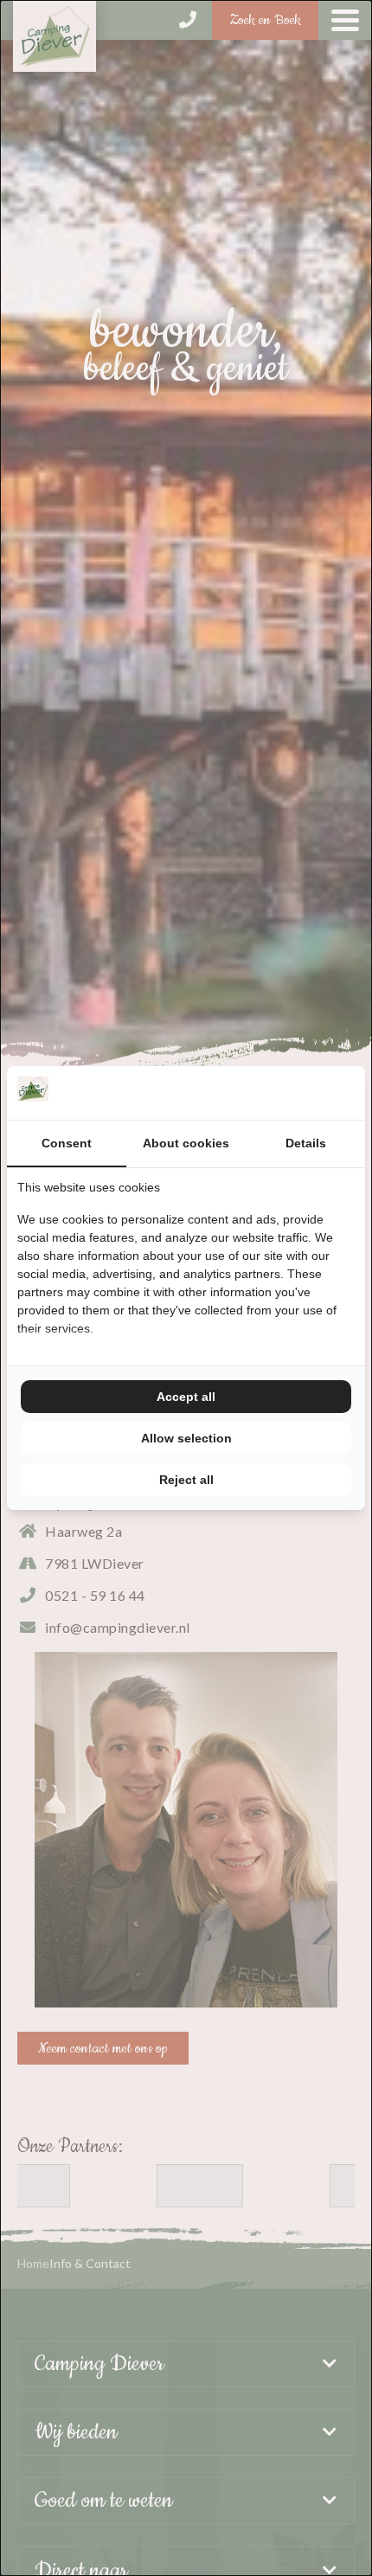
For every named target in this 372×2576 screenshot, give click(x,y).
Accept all (186, 1397)
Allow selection (186, 1438)
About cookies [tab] (186, 1143)
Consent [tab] (67, 1143)
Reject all (186, 1480)
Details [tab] (306, 1143)
